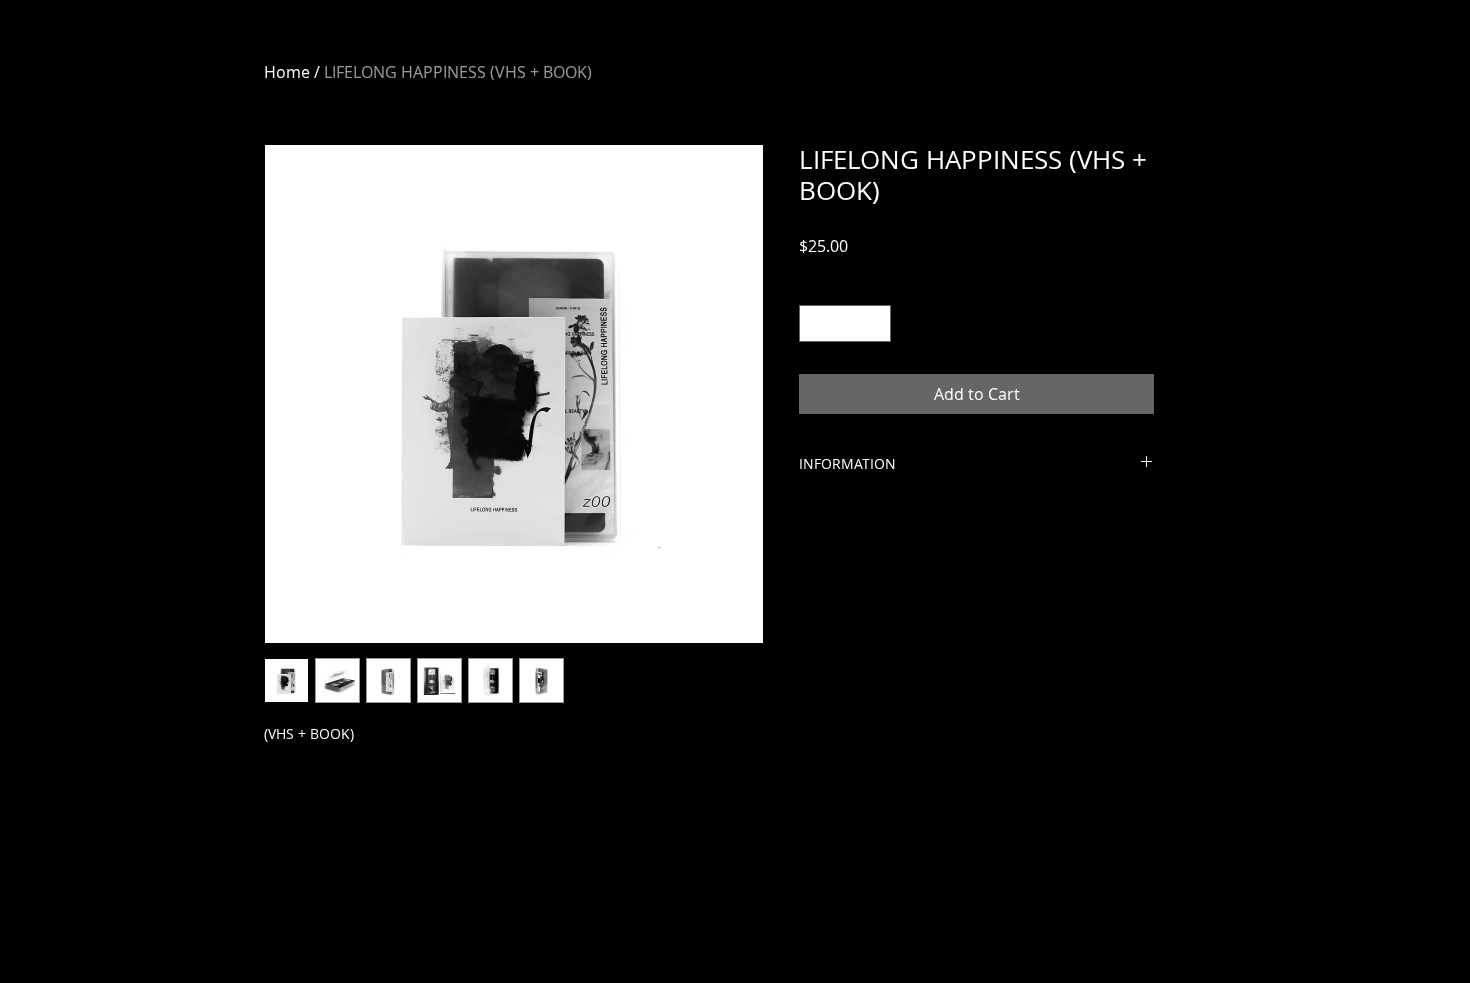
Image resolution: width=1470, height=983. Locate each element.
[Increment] (875, 323)
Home (287, 72)
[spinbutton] (845, 323)
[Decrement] (814, 323)
